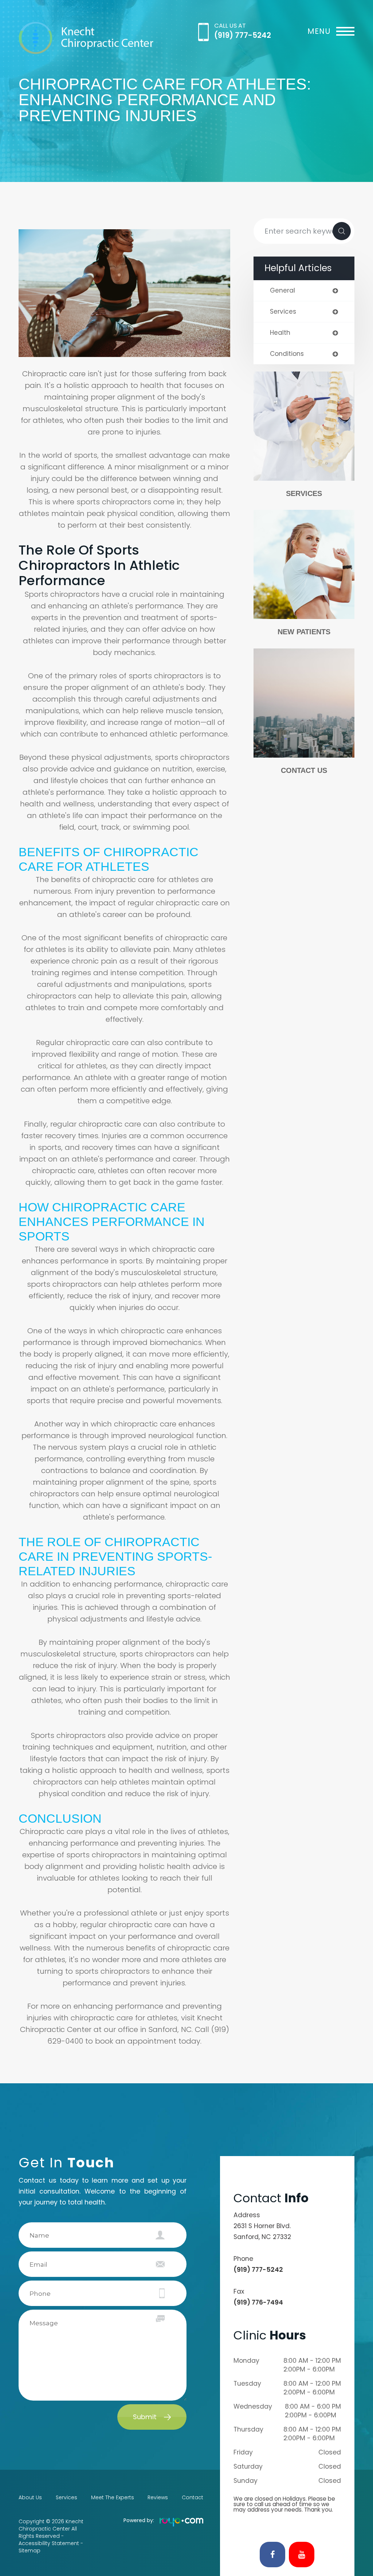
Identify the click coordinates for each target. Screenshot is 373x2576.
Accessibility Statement (49, 2543)
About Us (30, 2497)
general (282, 291)
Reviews (158, 2497)
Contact (193, 2497)
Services (304, 493)
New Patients (304, 632)
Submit (145, 2417)
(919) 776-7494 (258, 2302)
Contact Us (304, 770)
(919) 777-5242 (243, 35)
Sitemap (30, 2551)
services (283, 312)
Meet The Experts (113, 2497)
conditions (287, 354)
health (280, 333)
